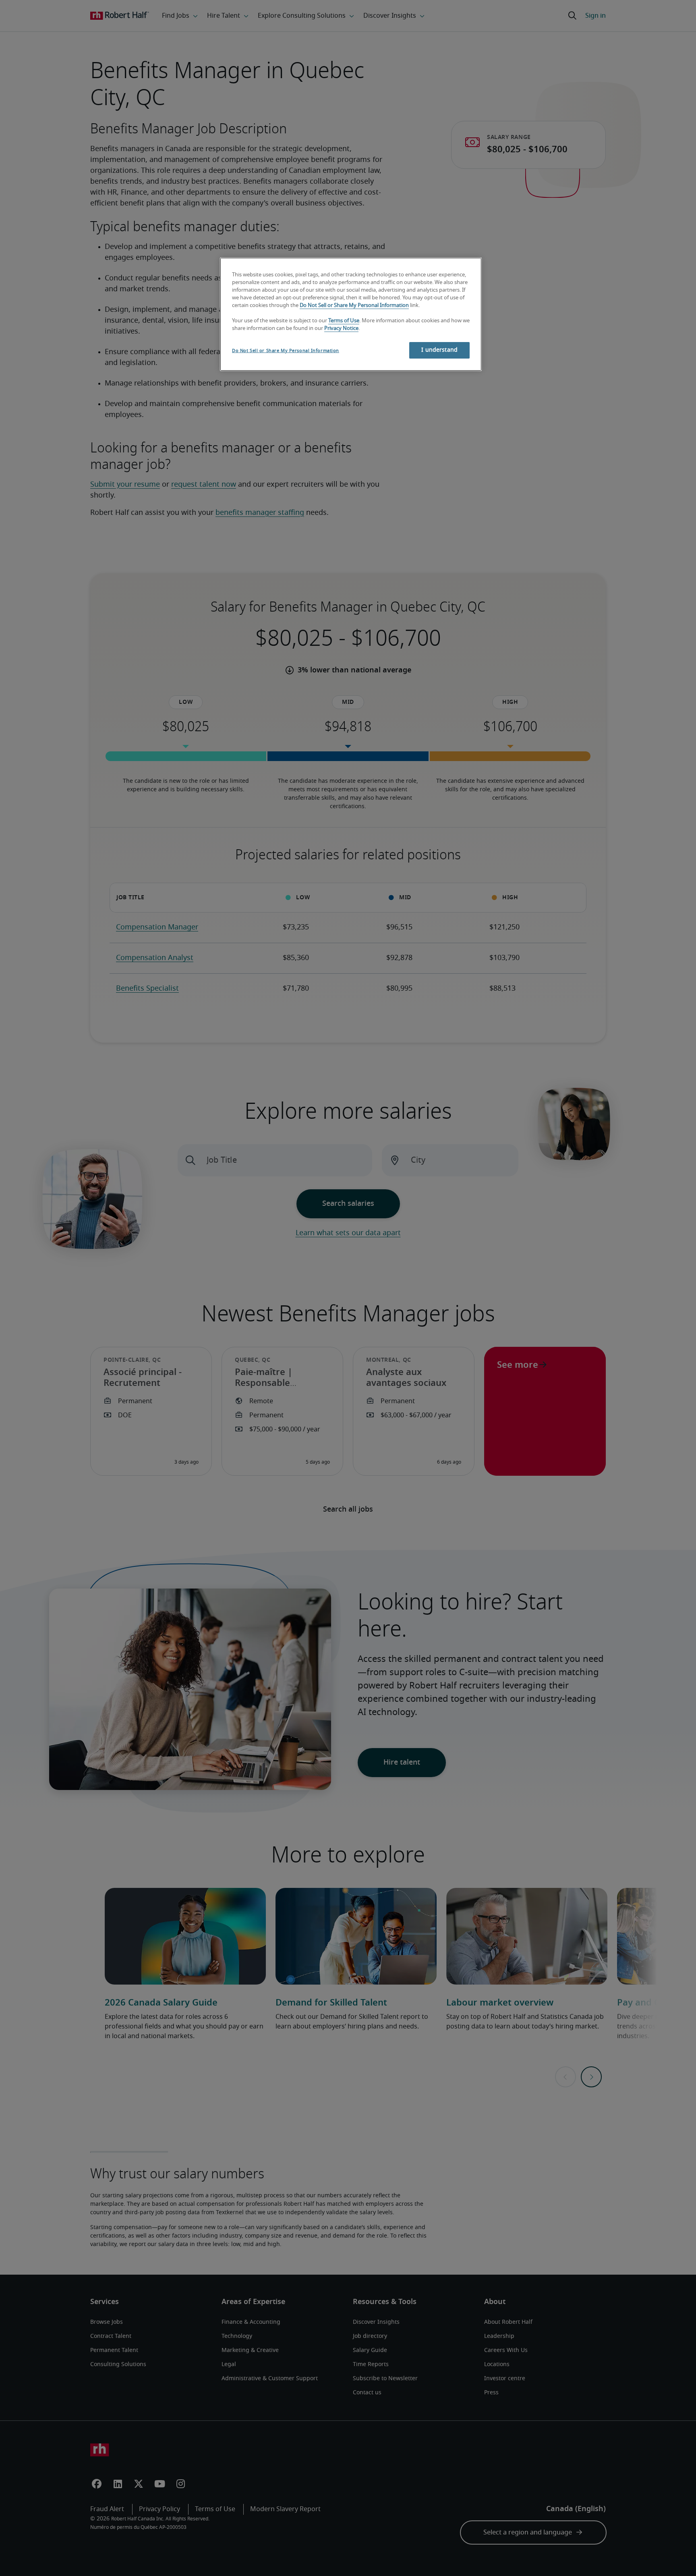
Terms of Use (344, 321)
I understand (439, 350)
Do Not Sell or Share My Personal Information (354, 306)
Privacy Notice (341, 329)
